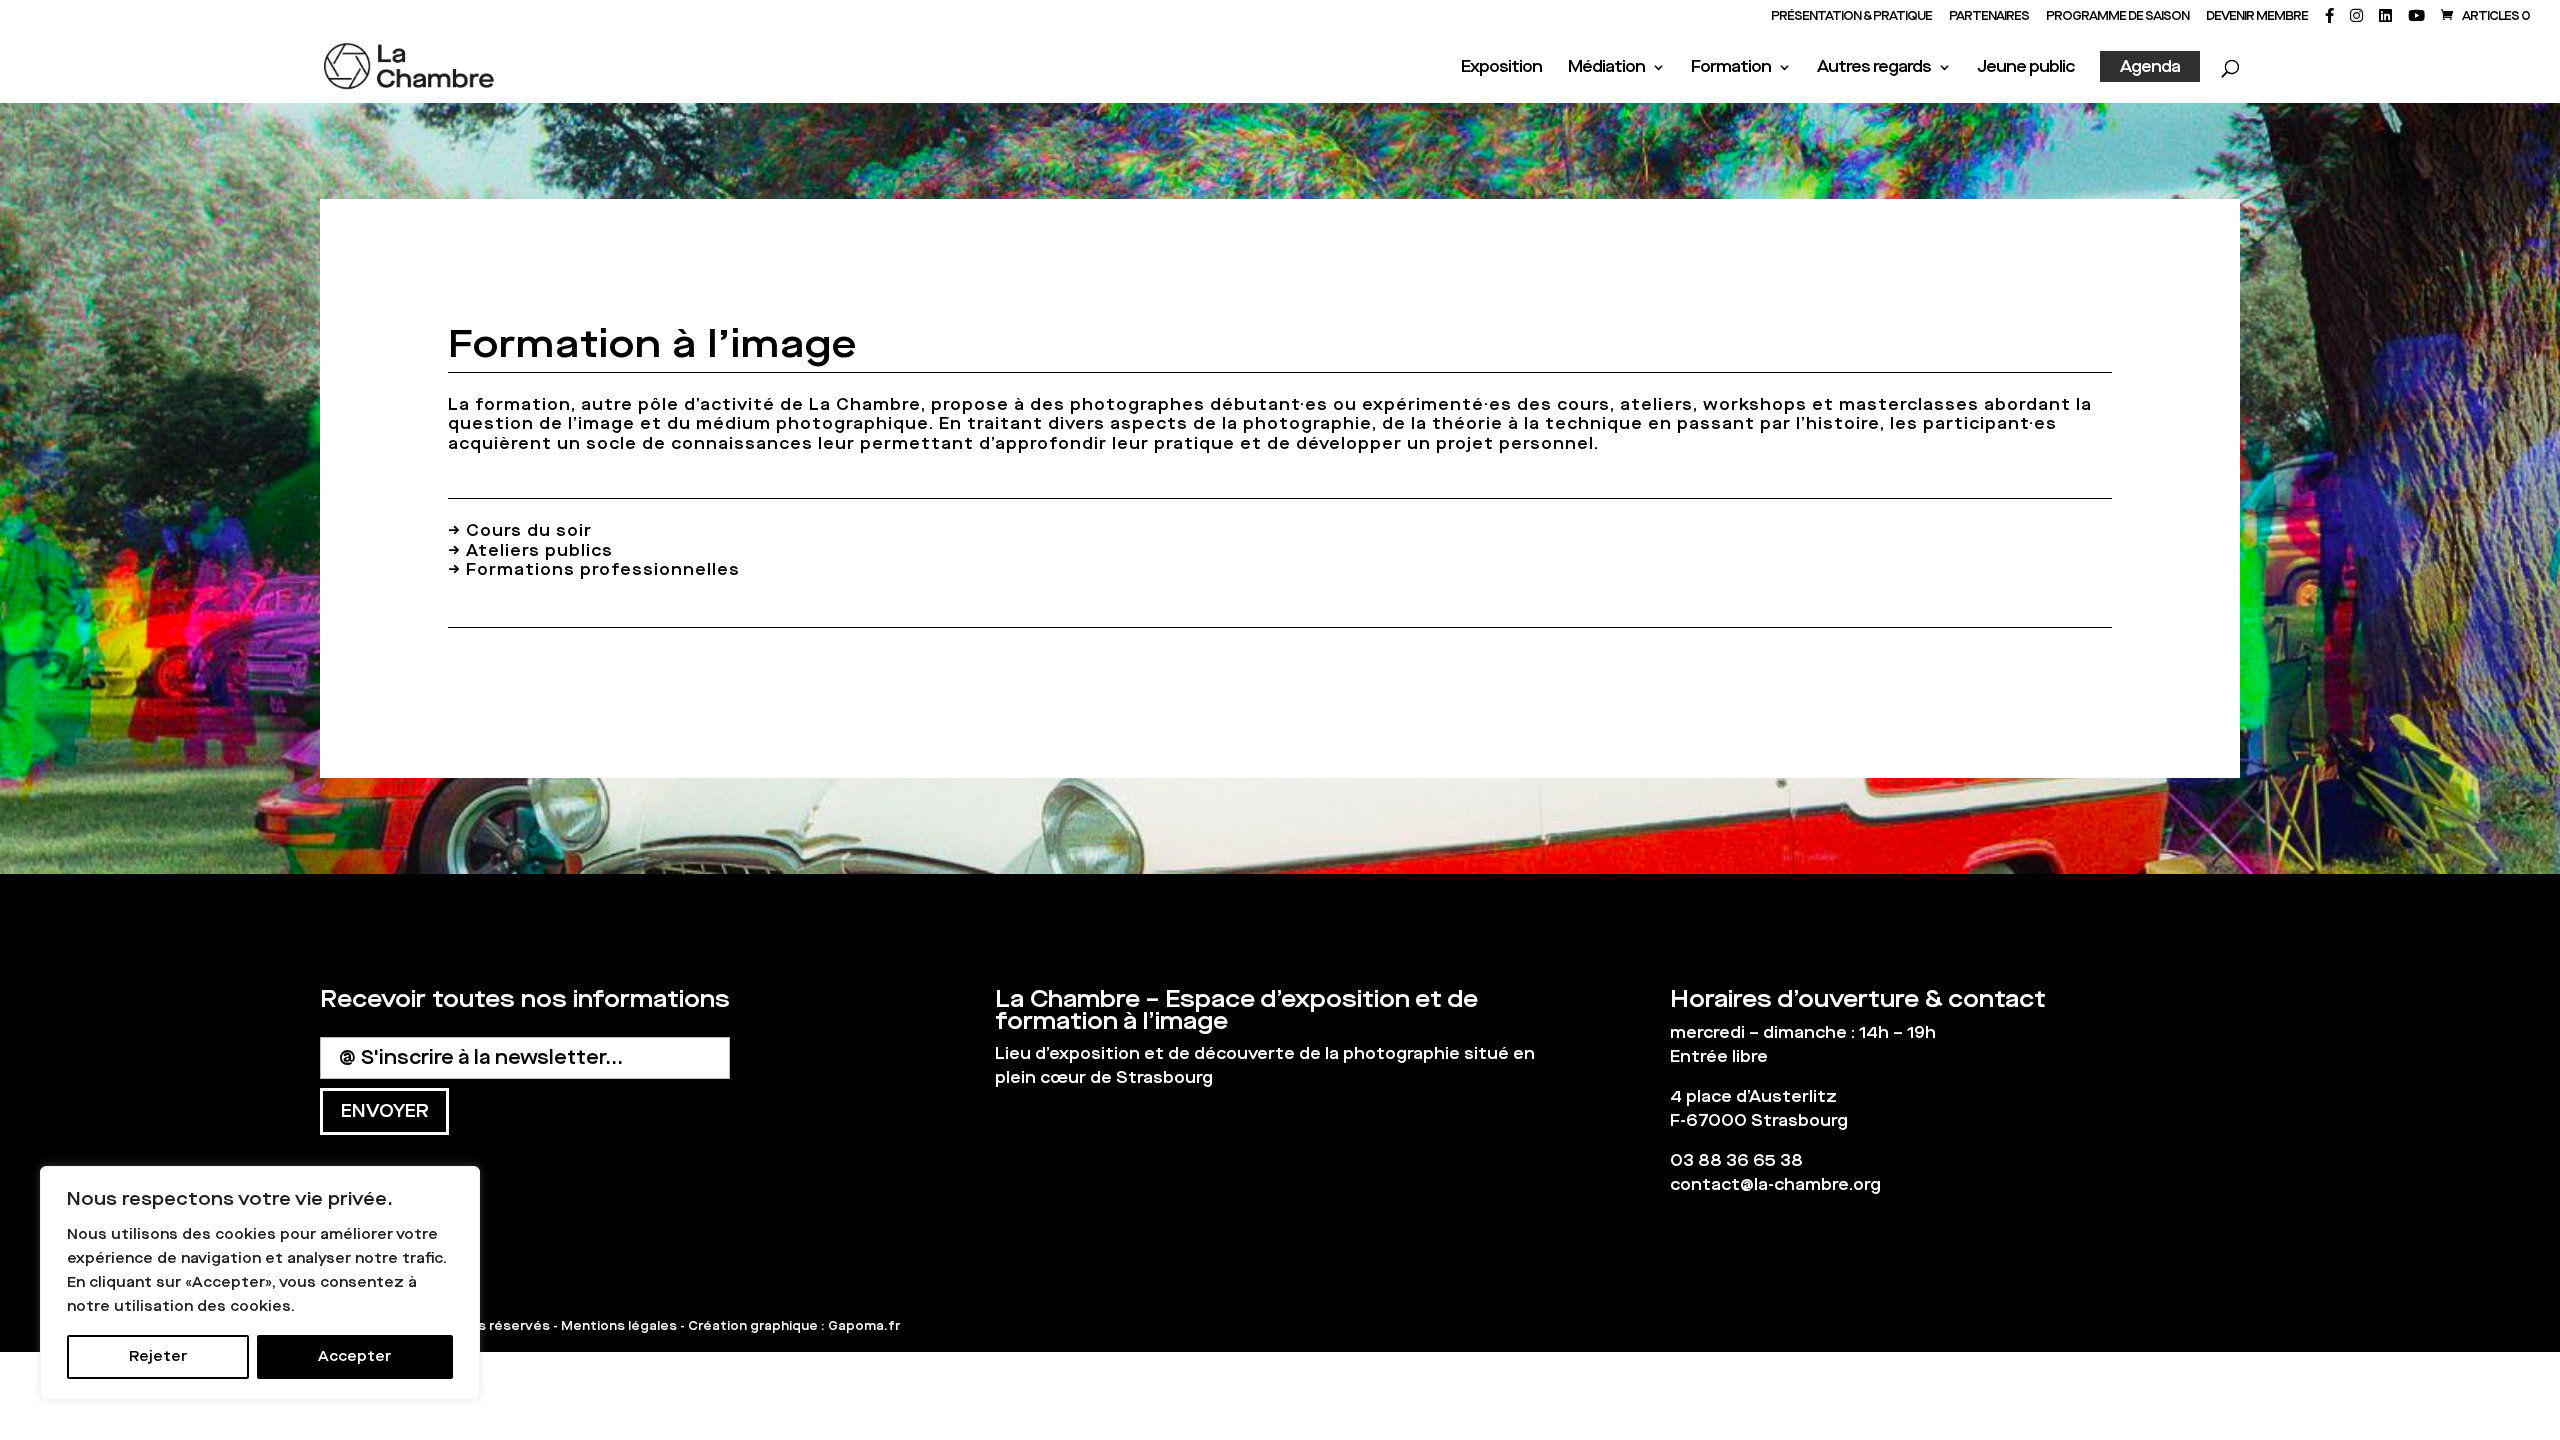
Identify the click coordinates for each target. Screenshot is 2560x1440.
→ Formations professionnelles (594, 569)
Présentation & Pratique (1851, 17)
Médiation (1606, 68)
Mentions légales (619, 1326)
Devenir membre (2257, 17)
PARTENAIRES (1989, 17)
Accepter (354, 1356)
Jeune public (2025, 68)
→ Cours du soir (520, 530)
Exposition (1501, 68)
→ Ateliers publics (530, 550)
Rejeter (158, 1356)
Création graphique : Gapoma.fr (794, 1326)
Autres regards (1874, 68)
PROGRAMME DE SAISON (2117, 17)
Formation (1731, 68)
